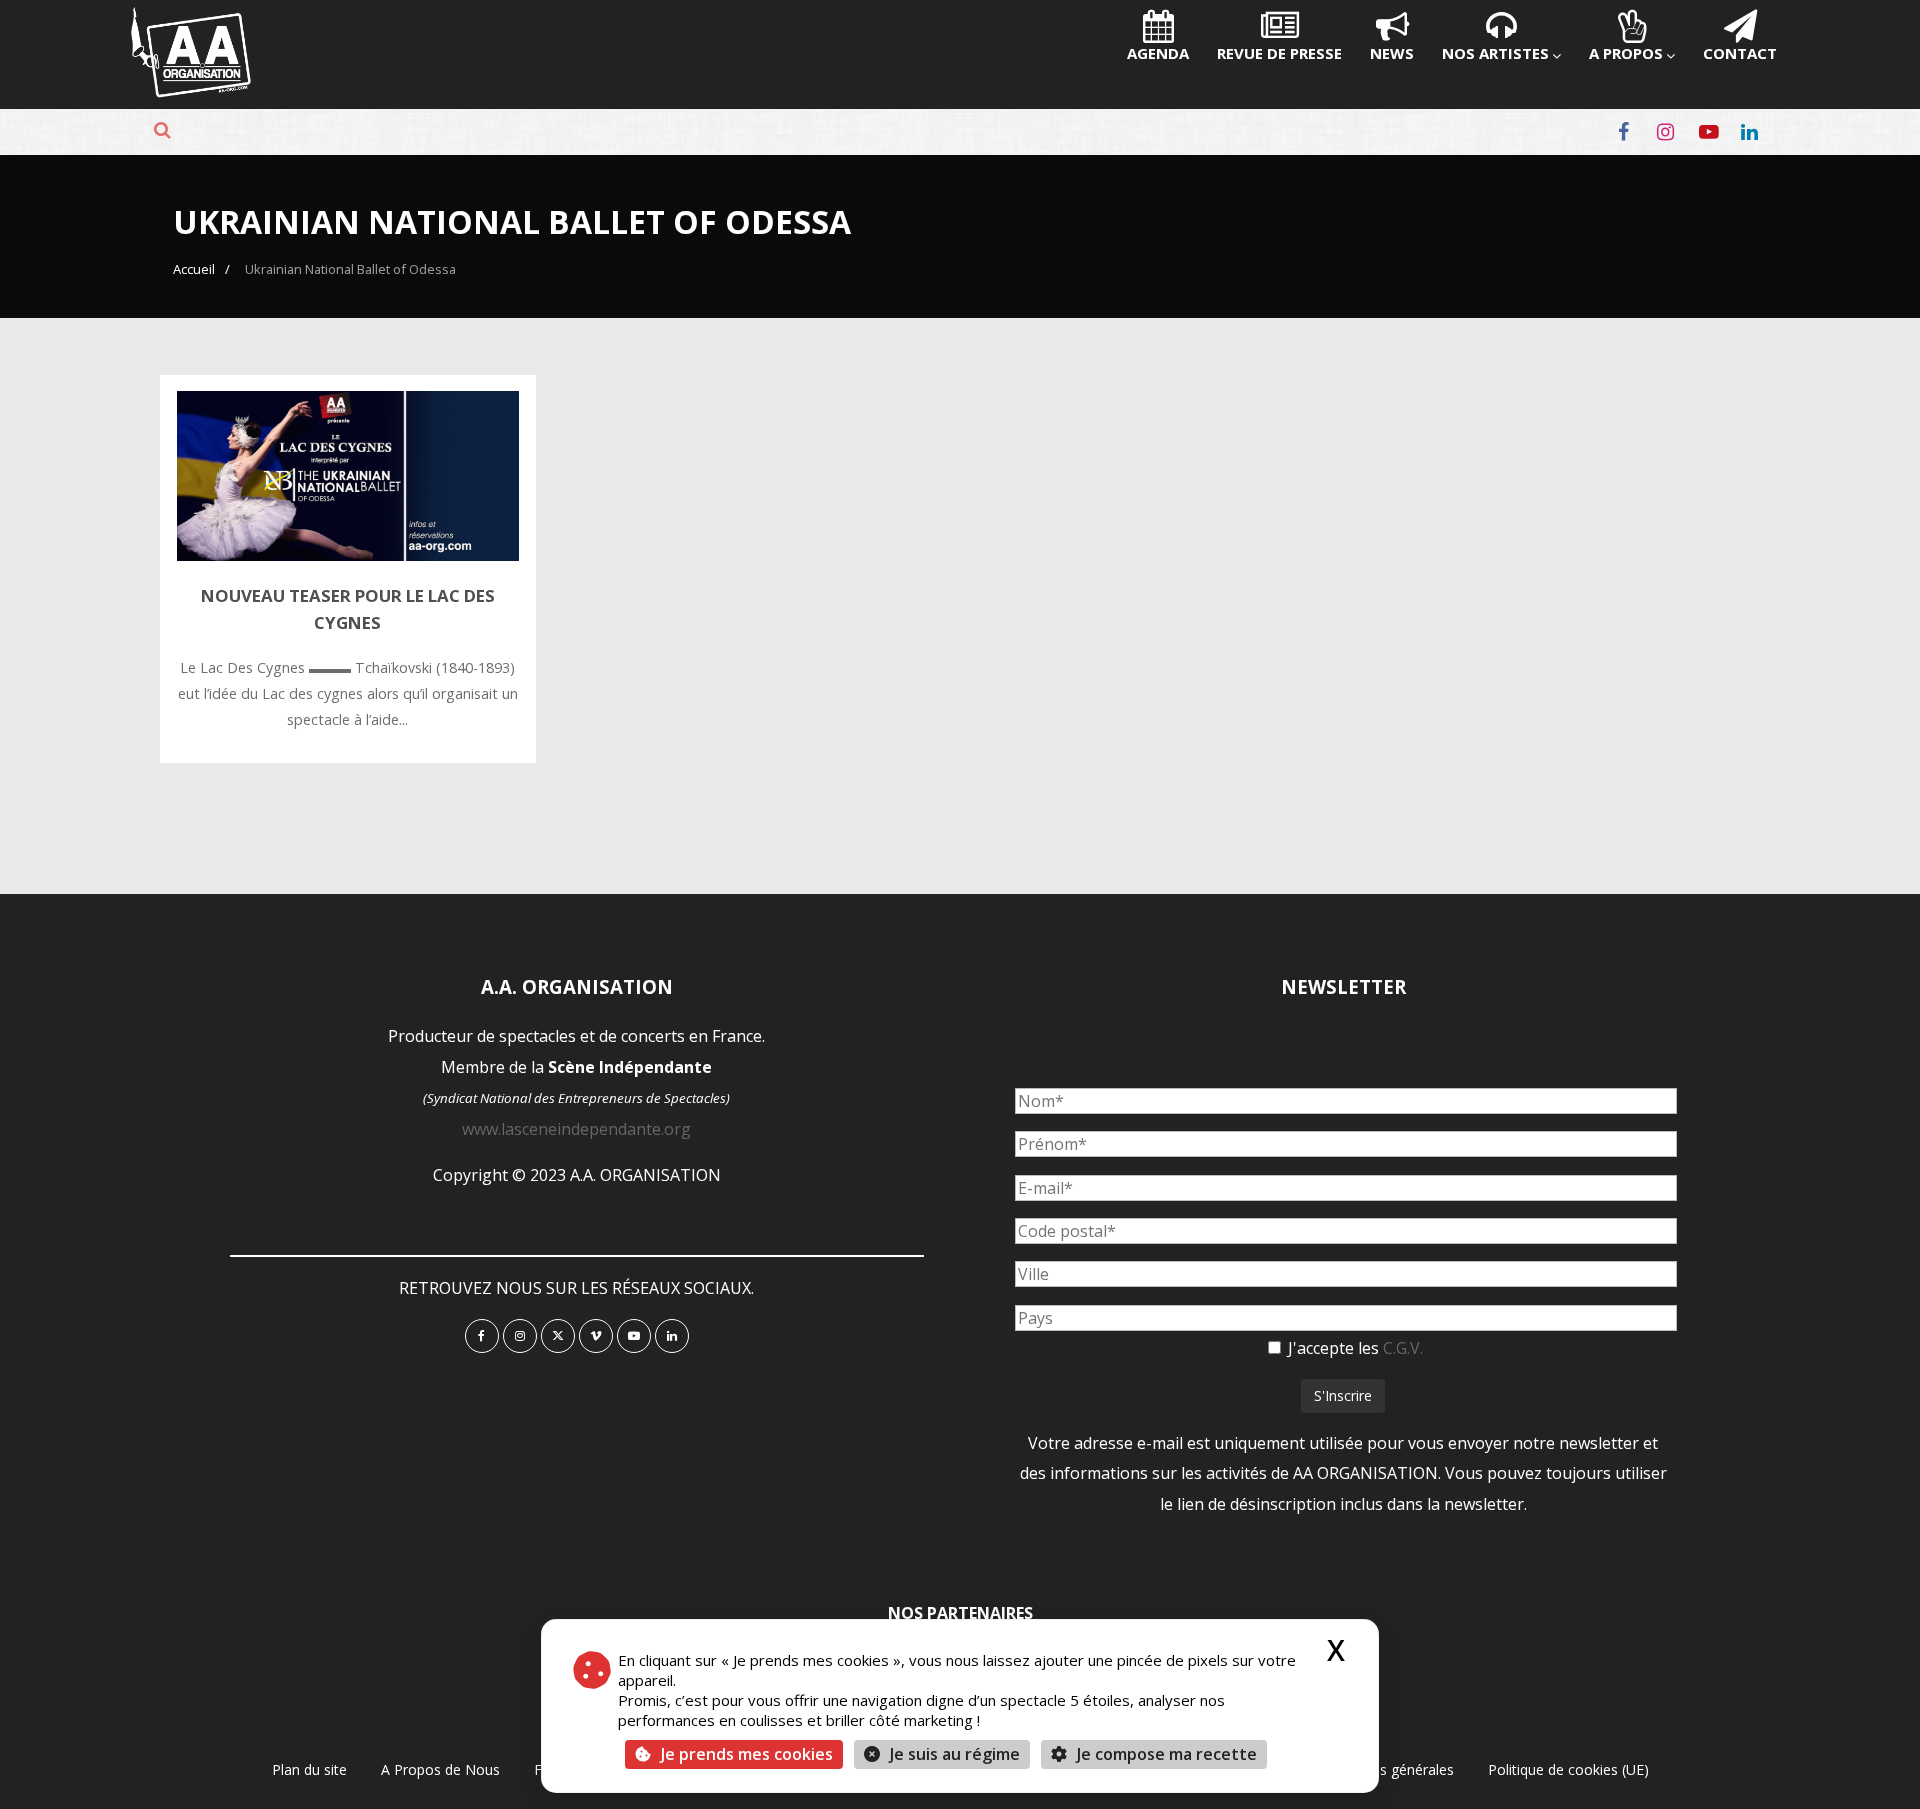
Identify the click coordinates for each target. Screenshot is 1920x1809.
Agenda (1158, 53)
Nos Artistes (1495, 53)
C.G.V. (1403, 1348)
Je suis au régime (955, 1754)
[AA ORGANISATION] (191, 92)
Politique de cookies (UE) (1568, 1769)
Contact (1740, 53)
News (1392, 53)
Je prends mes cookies (747, 1754)
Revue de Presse (1279, 53)
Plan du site (309, 1769)
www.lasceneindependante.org (576, 1129)
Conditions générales (1386, 1769)
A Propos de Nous (440, 1769)
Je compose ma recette (1165, 1754)
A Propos (1626, 53)
